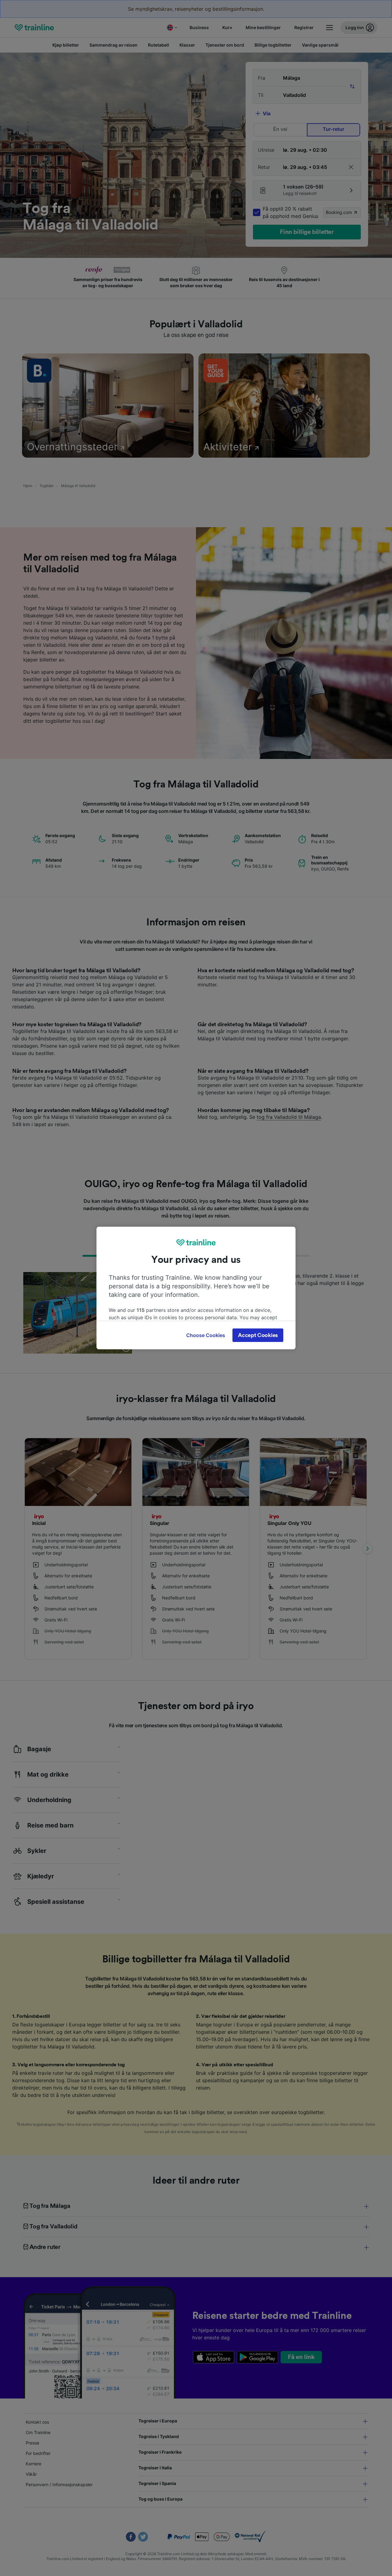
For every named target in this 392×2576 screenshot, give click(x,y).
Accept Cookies (258, 1335)
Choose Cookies (206, 1335)
